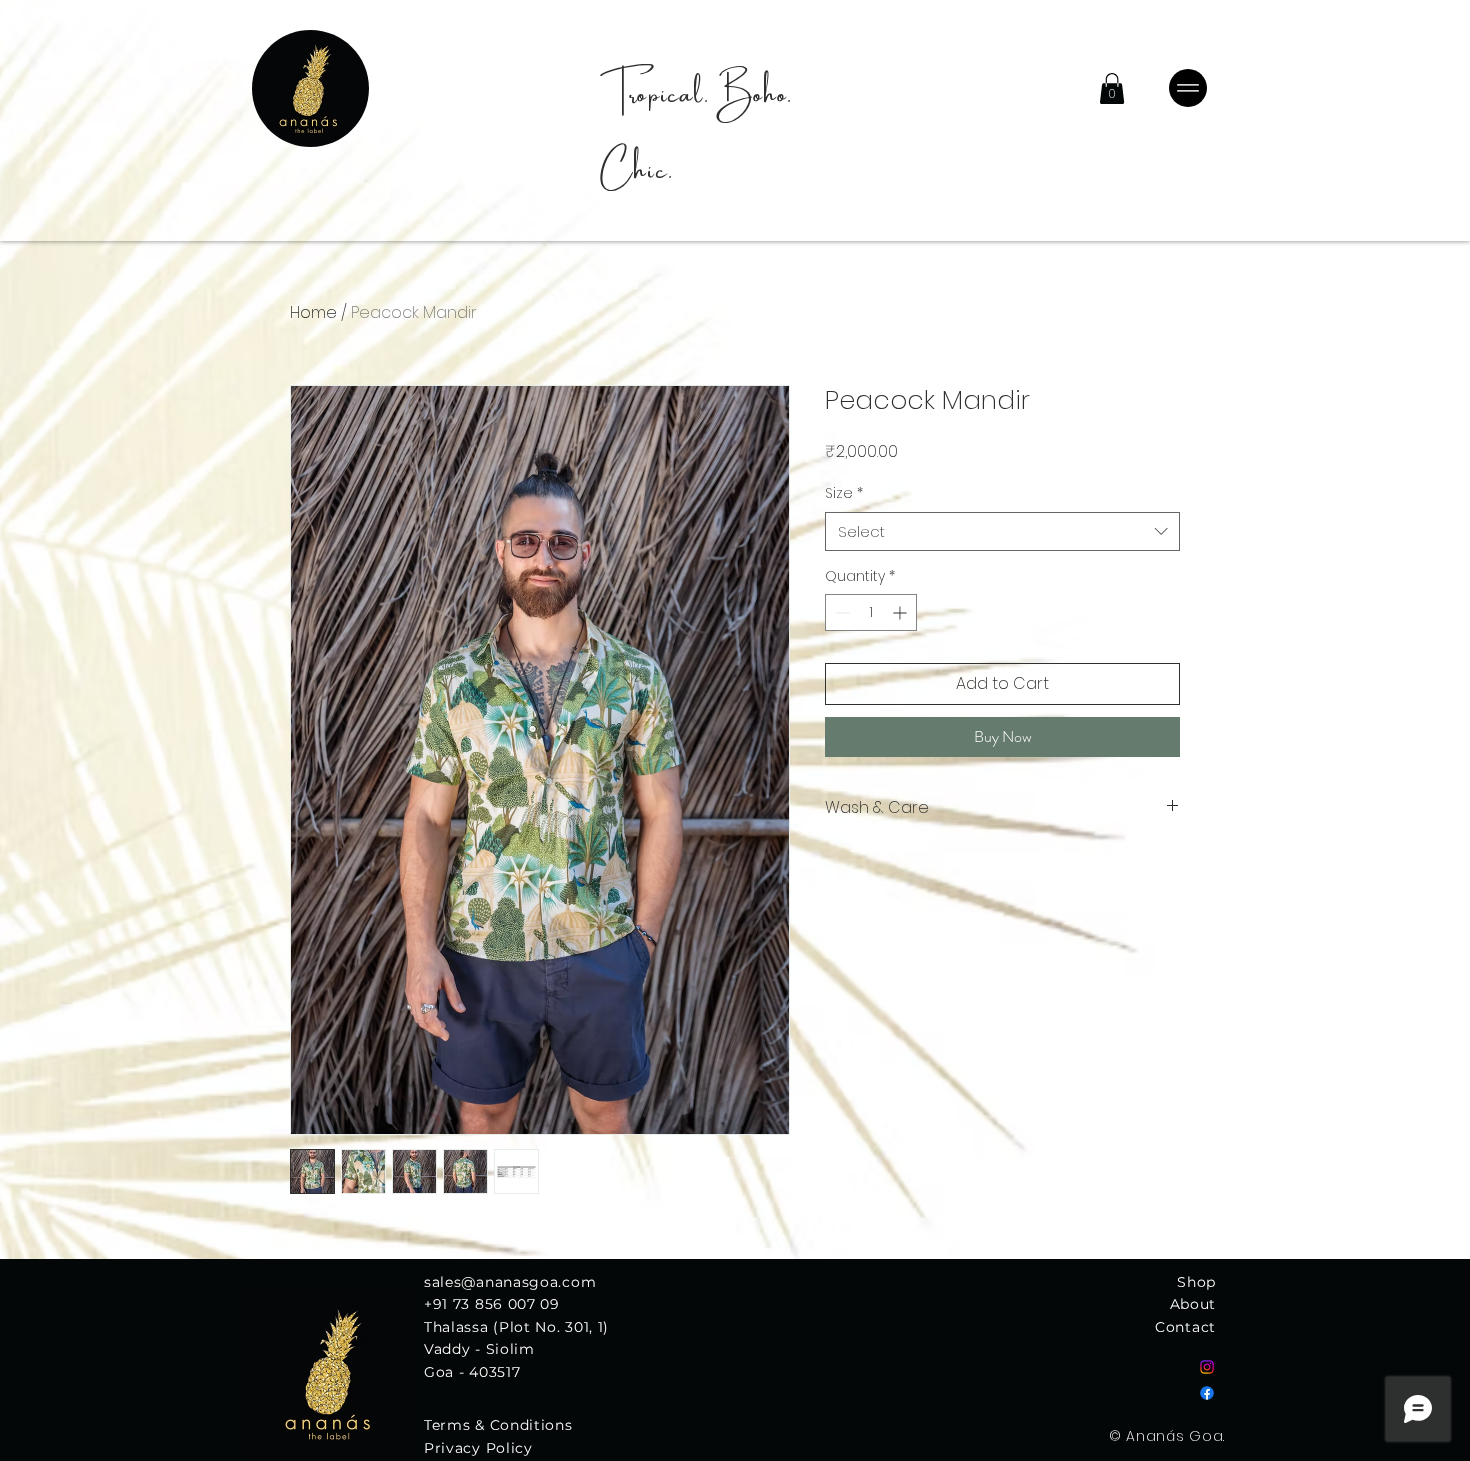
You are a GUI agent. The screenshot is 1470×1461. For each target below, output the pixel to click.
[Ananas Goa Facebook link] (1207, 1393)
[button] (1112, 88)
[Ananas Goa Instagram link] (1207, 1367)
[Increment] (901, 612)
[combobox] (1002, 531)
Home (313, 312)
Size (844, 493)
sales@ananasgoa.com (510, 1282)
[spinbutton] (871, 612)
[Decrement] (840, 612)
